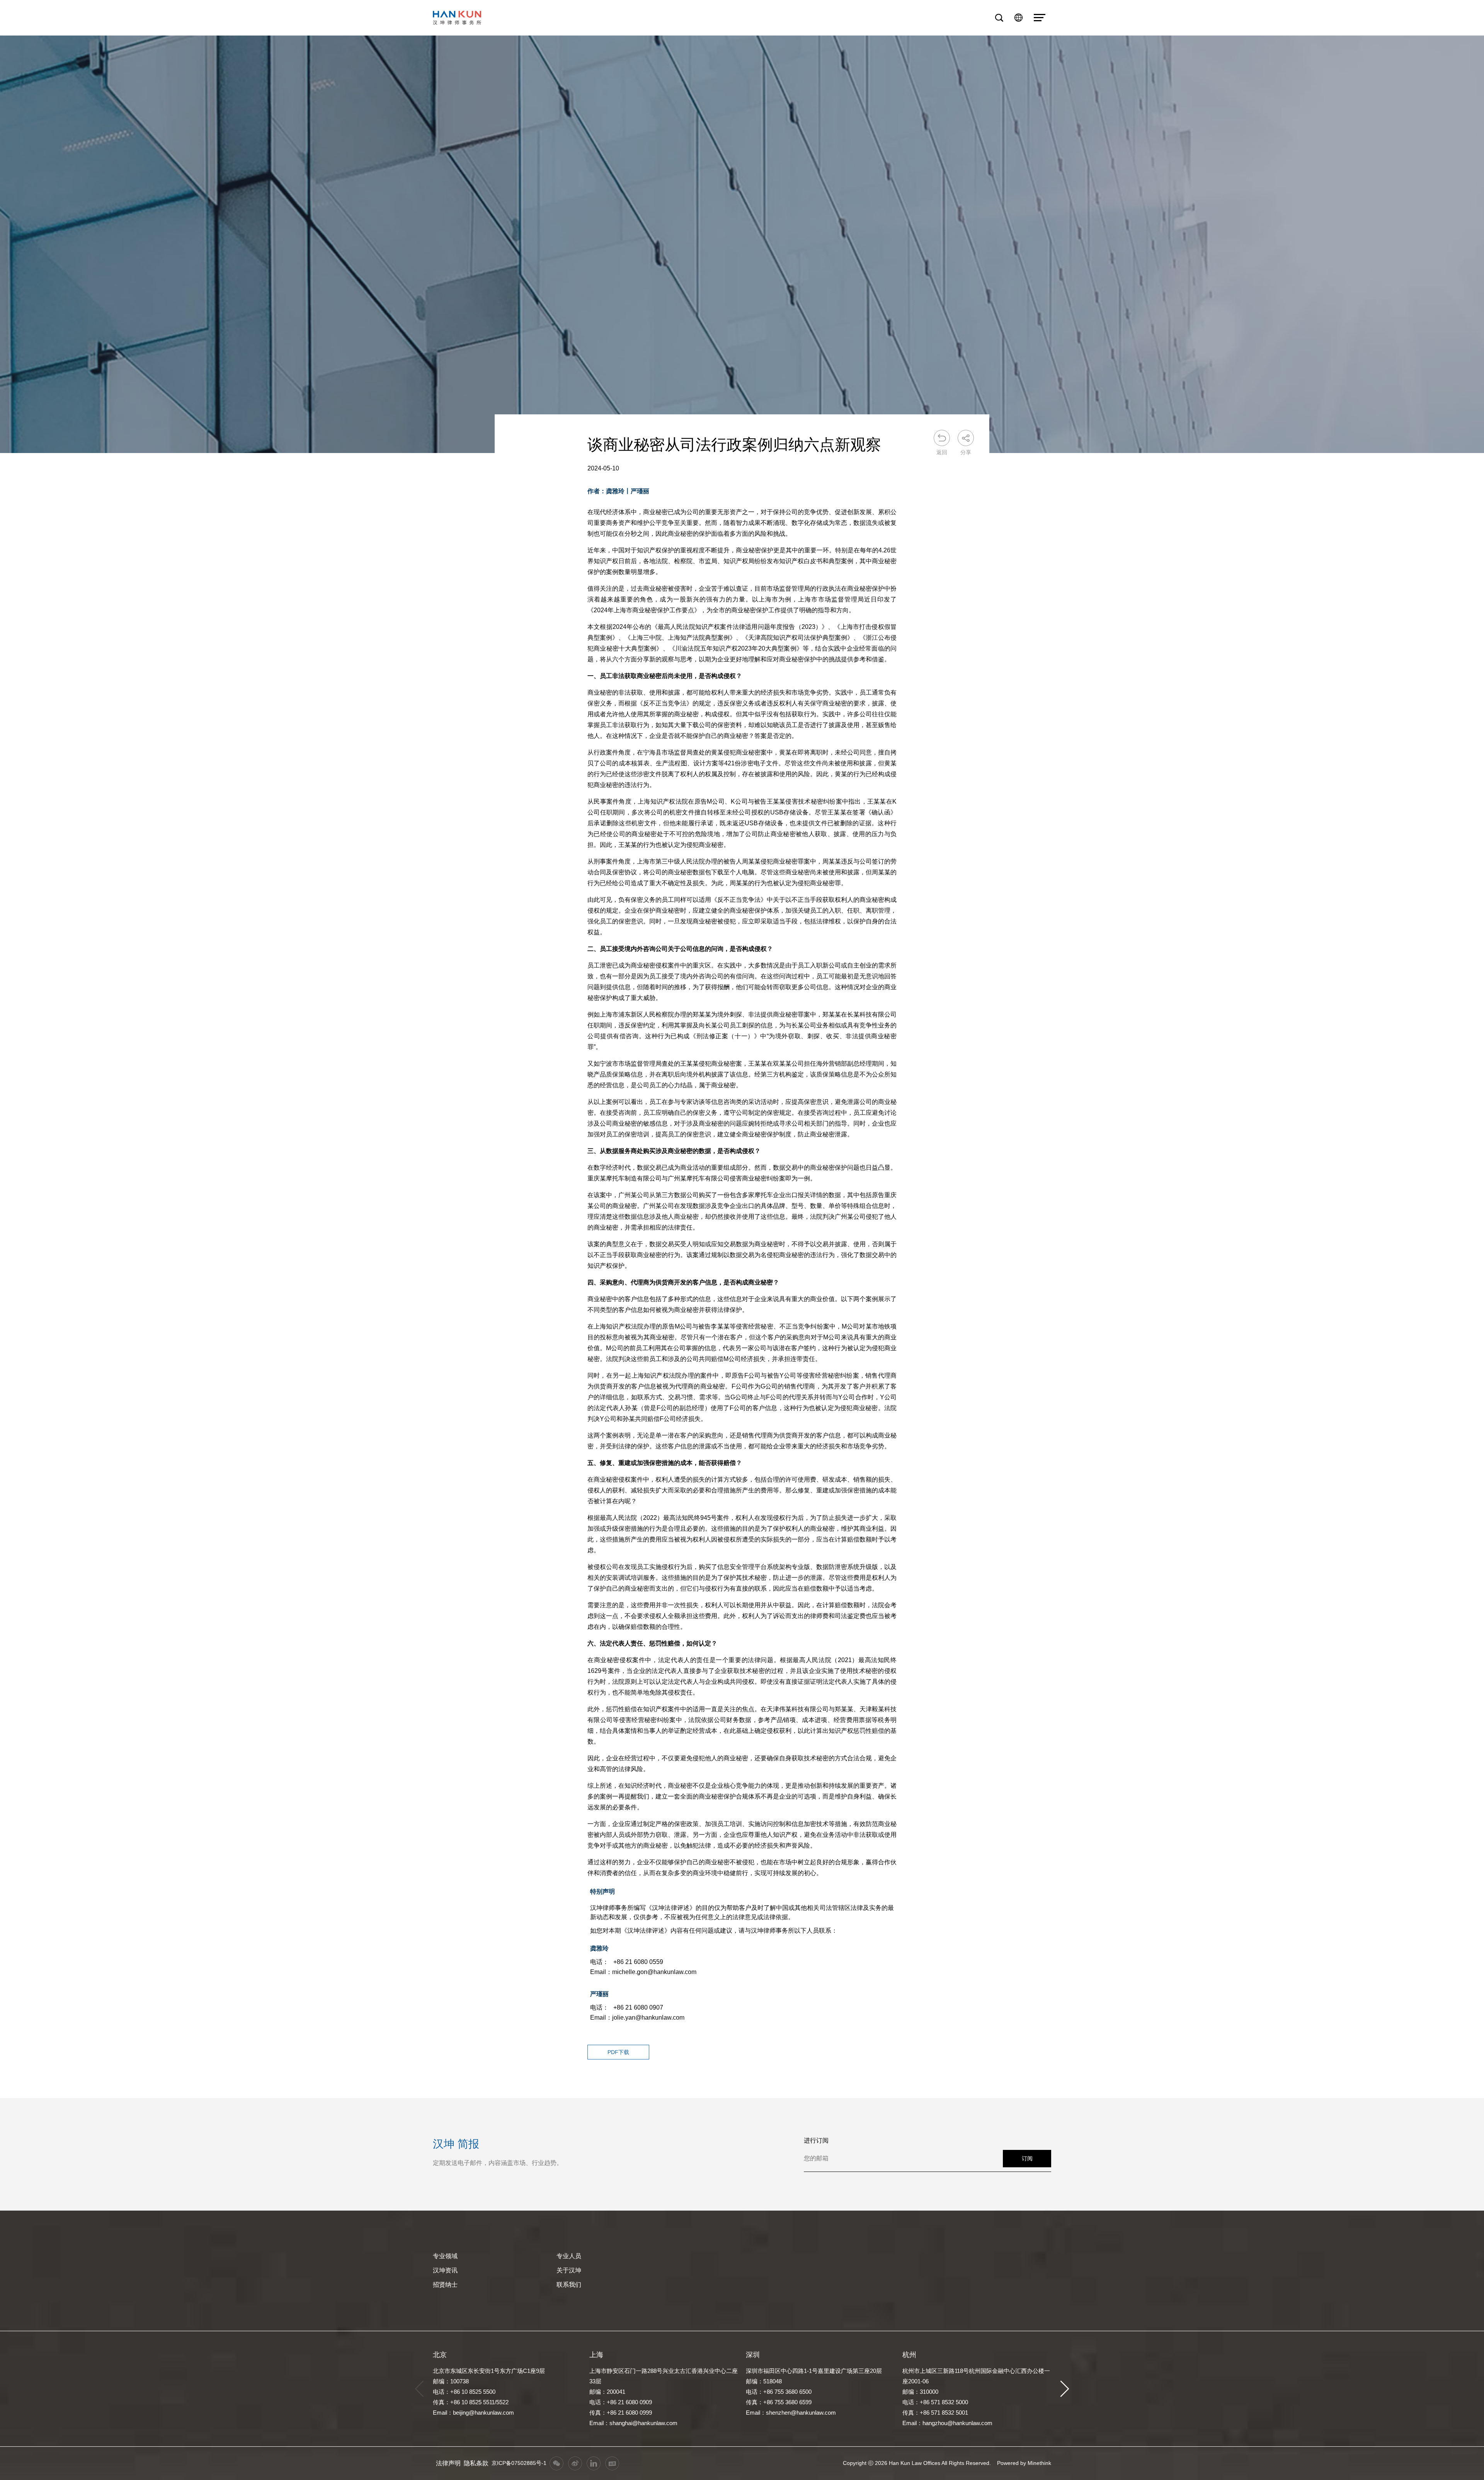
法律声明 (448, 2463)
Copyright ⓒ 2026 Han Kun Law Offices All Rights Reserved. (917, 2463)
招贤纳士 (445, 2285)
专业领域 (445, 2256)
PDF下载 (618, 2052)
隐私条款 (476, 2463)
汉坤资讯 (445, 2270)
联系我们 (569, 2285)
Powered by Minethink (1024, 2463)
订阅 (1027, 2158)
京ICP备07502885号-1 (519, 2463)
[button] (1065, 2389)
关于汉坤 (569, 2270)
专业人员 (569, 2256)
